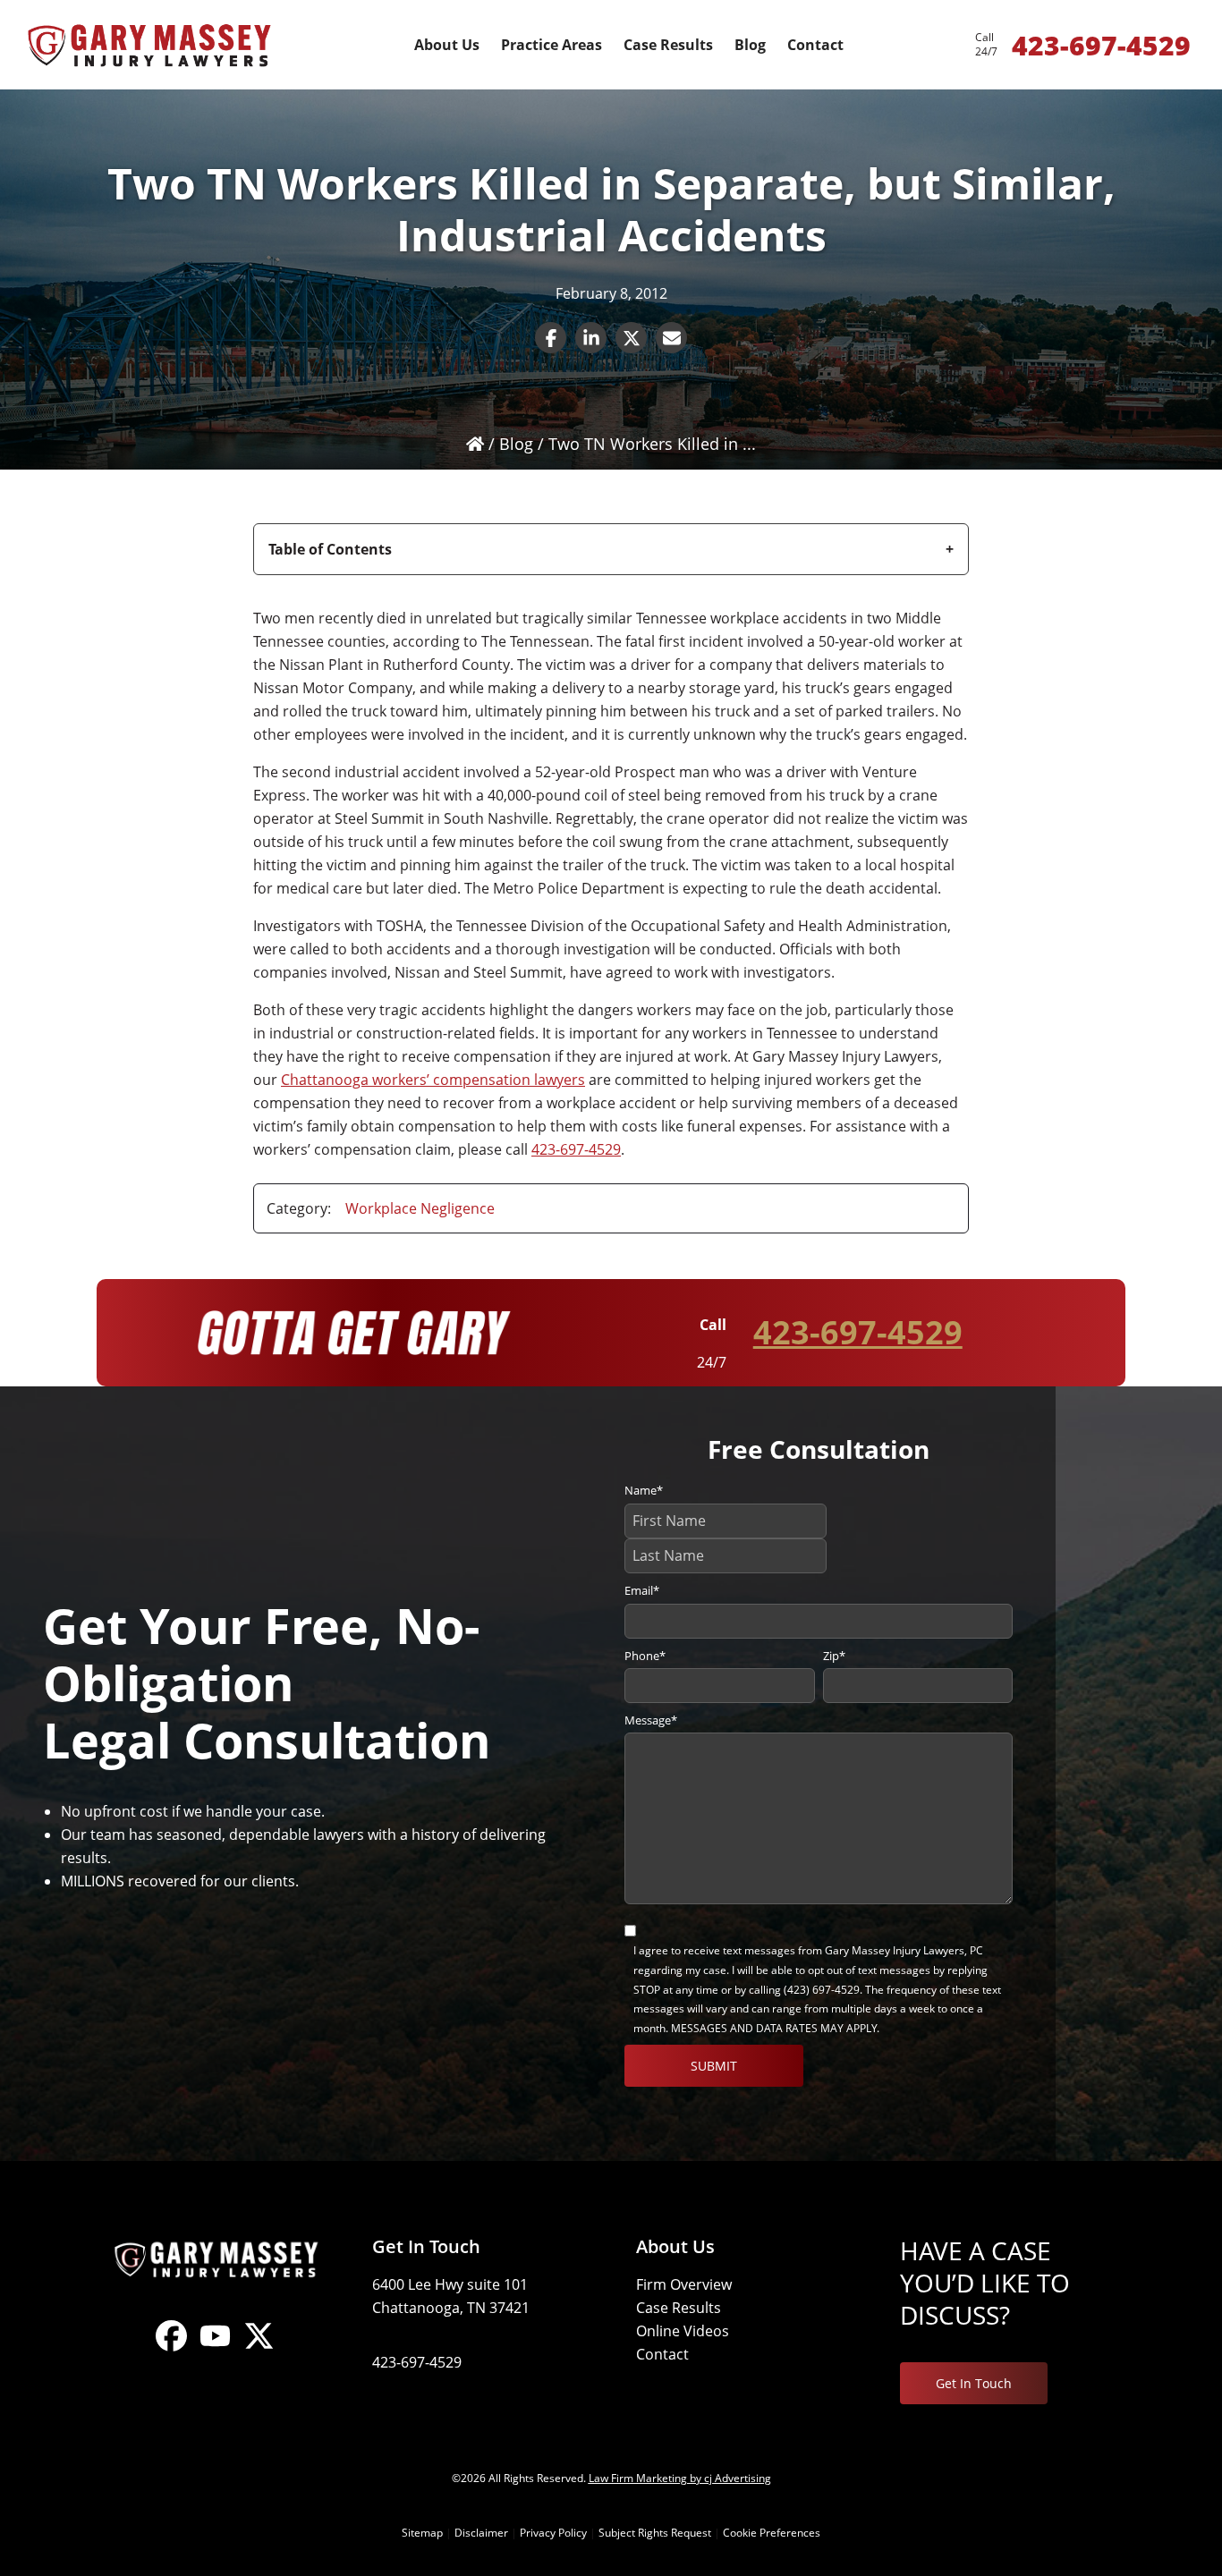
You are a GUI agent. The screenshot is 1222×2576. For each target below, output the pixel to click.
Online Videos (683, 2331)
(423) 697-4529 (822, 1990)
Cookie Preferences (772, 2533)
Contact (662, 2354)
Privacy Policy (553, 2533)
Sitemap (422, 2533)
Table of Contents (330, 549)
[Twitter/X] (259, 2351)
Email (642, 1590)
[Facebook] (171, 2351)
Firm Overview (684, 2284)
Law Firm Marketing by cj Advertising (680, 2478)
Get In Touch (974, 2383)
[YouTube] (215, 2351)
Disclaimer (481, 2533)
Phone (645, 1656)
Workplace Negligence (420, 1208)
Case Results (679, 2308)
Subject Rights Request (655, 2533)
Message (651, 1720)
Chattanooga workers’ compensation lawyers (433, 1080)
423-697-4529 (576, 1149)
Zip (834, 1656)
